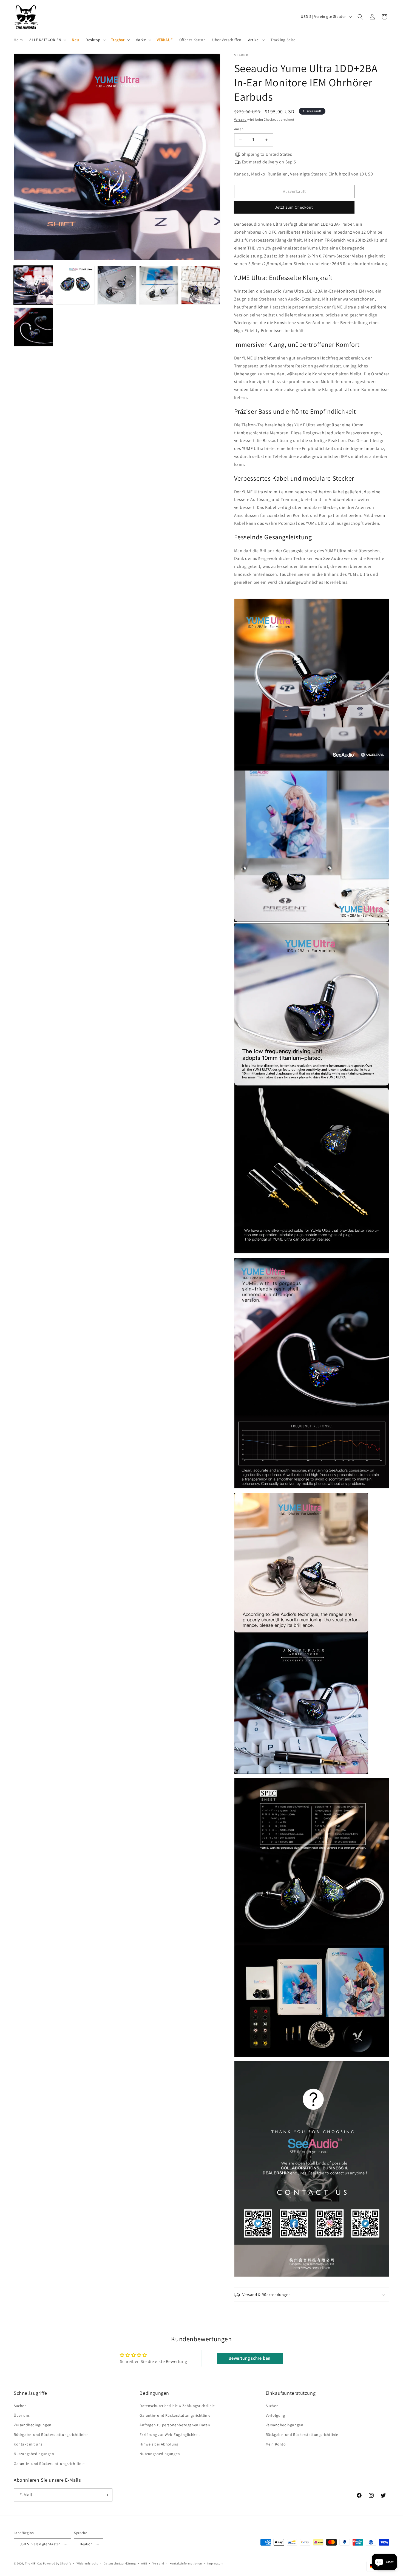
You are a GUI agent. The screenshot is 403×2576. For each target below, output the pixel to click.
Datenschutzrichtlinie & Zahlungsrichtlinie (177, 2406)
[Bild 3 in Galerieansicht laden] (117, 285)
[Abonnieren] (106, 2495)
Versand (240, 119)
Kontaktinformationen (186, 2563)
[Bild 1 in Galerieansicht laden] (33, 285)
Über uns (22, 2415)
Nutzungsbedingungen (34, 2454)
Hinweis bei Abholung (159, 2444)
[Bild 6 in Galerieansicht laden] (33, 327)
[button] (47, 40)
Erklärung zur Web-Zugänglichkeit (170, 2435)
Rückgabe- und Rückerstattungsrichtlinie (302, 2435)
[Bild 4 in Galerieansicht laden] (159, 285)
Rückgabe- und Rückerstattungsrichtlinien (51, 2435)
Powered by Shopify (57, 2563)
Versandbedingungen (33, 2425)
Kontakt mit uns (28, 2444)
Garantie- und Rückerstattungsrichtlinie (49, 2464)
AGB (144, 2563)
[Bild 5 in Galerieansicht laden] (201, 285)
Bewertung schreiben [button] (249, 2358)
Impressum (215, 2563)
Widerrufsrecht (87, 2563)
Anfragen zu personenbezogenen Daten (175, 2425)
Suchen (20, 2406)
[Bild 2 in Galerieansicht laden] (75, 285)
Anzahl (239, 129)
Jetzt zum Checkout (294, 207)
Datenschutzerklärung (120, 2563)
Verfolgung (275, 2415)
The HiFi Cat (34, 2563)
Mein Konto (276, 2444)
